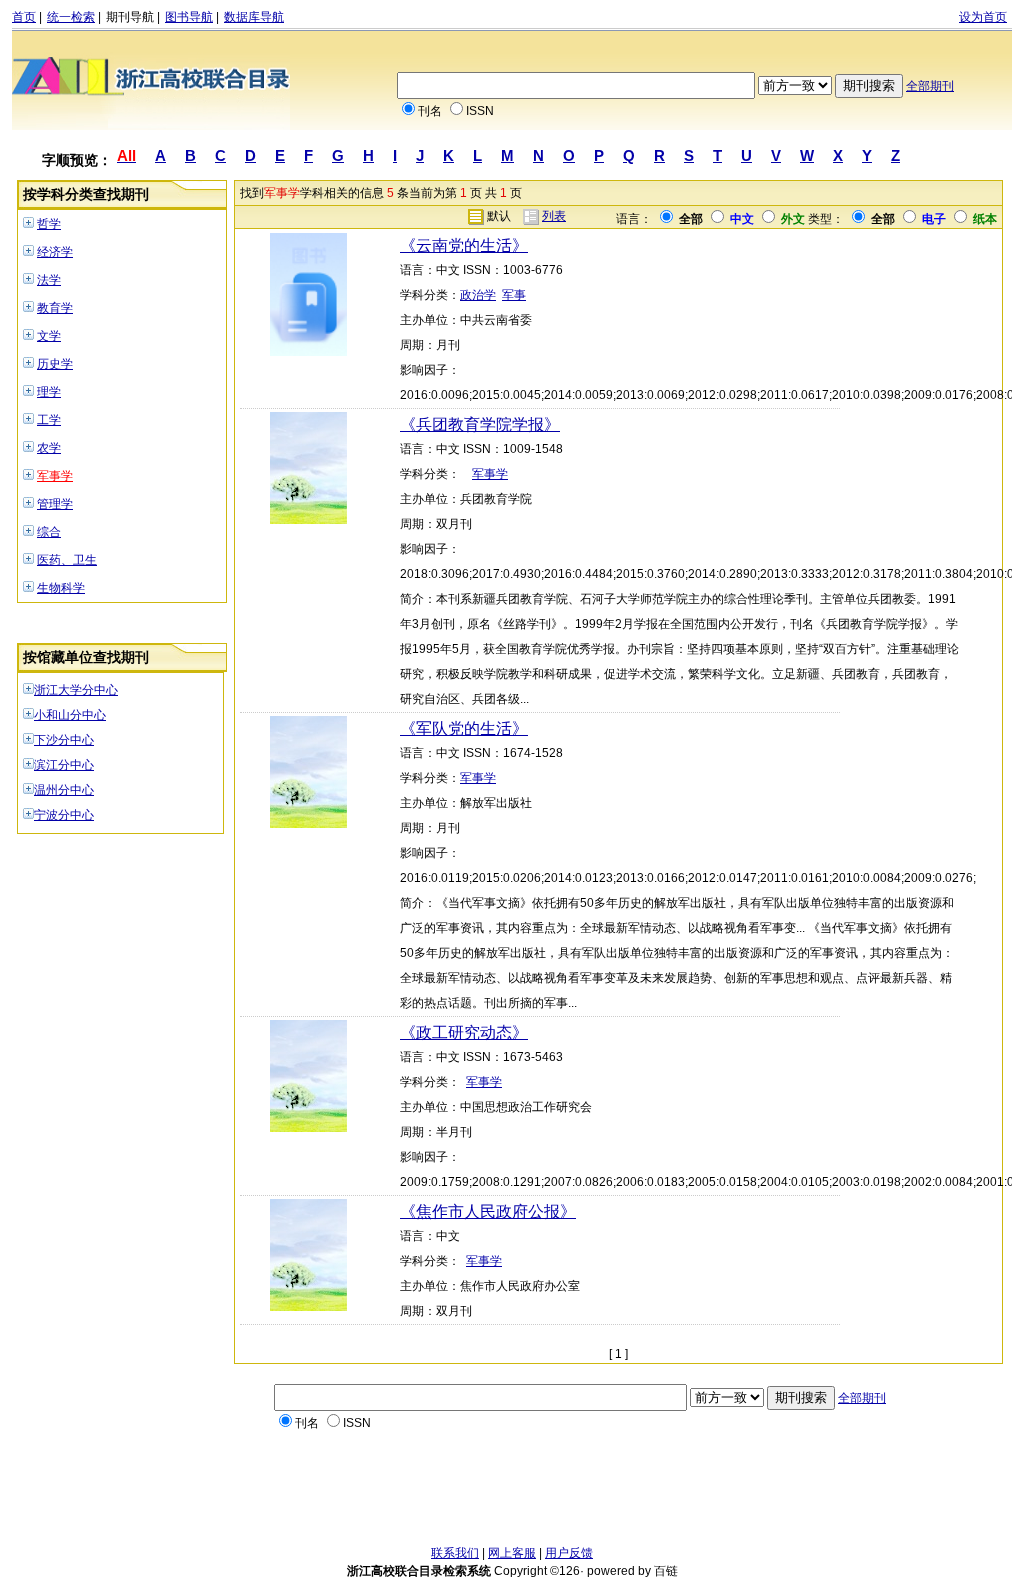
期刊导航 (130, 17)
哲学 (49, 224)
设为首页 (983, 17)
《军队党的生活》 (464, 728)
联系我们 (455, 1553)
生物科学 (61, 588)
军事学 (55, 476)
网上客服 (512, 1553)
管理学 (55, 504)
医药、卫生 (67, 560)
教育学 (55, 308)
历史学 (55, 364)
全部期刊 (930, 86)
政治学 (478, 295)
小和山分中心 (70, 715)
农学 (49, 448)
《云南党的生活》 (464, 245)
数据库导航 (254, 17)
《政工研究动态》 (464, 1032)
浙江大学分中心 (76, 690)
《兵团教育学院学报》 (480, 424)
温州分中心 (64, 790)
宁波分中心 (64, 815)
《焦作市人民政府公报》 (488, 1211)
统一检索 (71, 17)
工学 (49, 420)
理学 (49, 392)
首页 (24, 17)
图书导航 (189, 17)
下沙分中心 (64, 740)
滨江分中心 (64, 765)
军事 (514, 295)
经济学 (55, 252)
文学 (49, 336)
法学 (49, 280)
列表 (554, 216)
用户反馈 (569, 1553)
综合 (49, 532)
